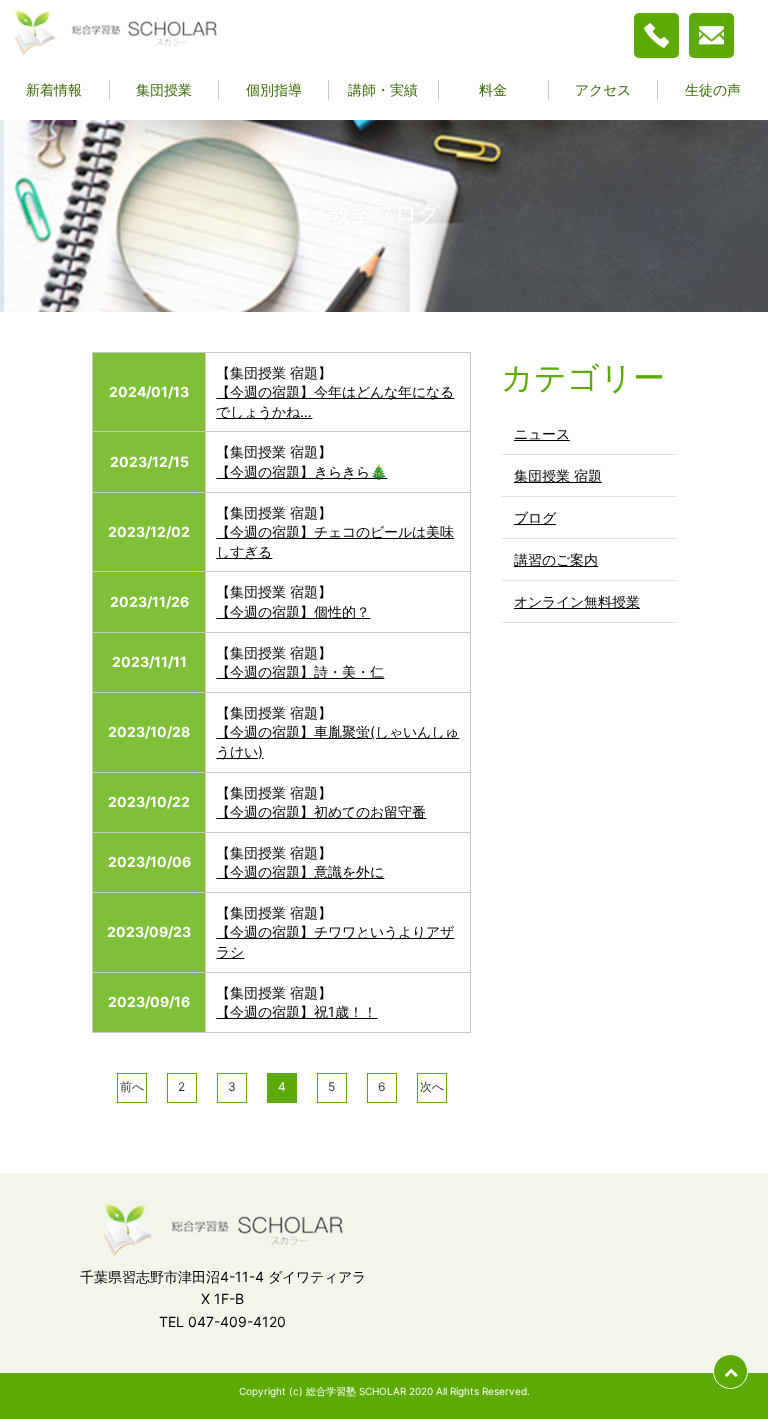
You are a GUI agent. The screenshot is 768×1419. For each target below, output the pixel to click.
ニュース (542, 433)
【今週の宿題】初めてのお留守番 (321, 811)
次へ (432, 1086)
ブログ (535, 517)
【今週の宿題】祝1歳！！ (296, 1011)
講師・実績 (383, 89)
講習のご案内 (556, 559)
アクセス (603, 89)
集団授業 (164, 89)
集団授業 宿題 (558, 475)
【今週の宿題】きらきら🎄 (301, 471)
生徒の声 (713, 89)
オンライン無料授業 (577, 601)
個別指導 (274, 89)
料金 (493, 89)
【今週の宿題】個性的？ (293, 611)
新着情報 (54, 89)
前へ (132, 1086)
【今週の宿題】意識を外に (300, 871)
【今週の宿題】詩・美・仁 (300, 671)
